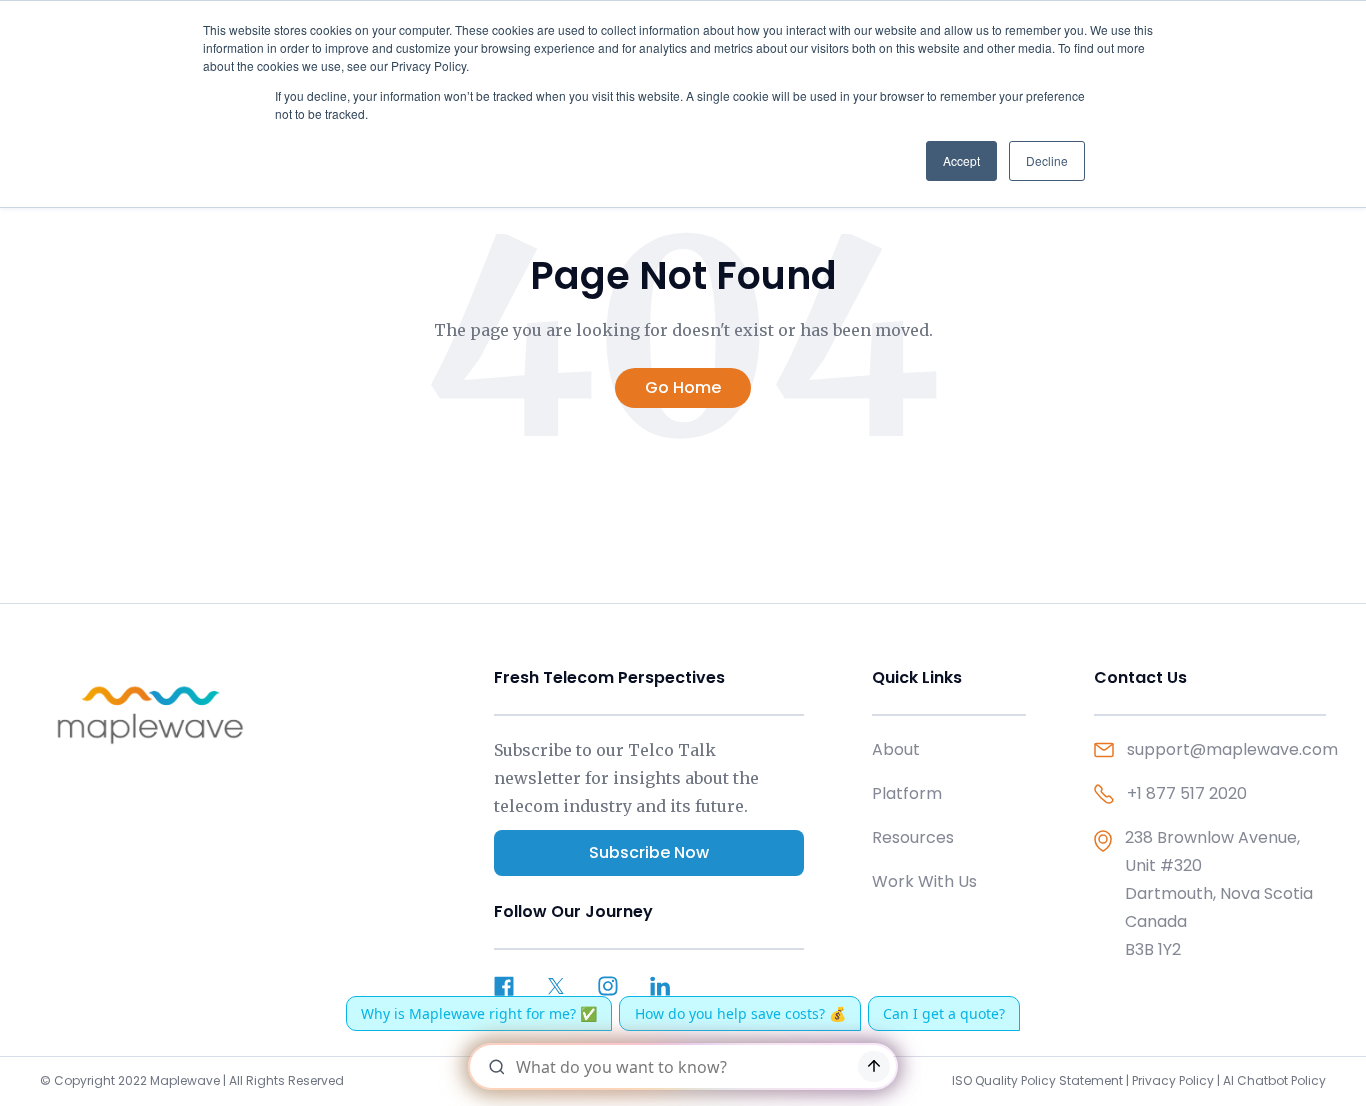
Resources (913, 837)
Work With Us (924, 881)
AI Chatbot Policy (1274, 1080)
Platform (907, 793)
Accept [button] (961, 160)
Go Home (683, 387)
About (896, 749)
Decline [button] (1047, 160)
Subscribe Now (649, 852)
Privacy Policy (1173, 1080)
